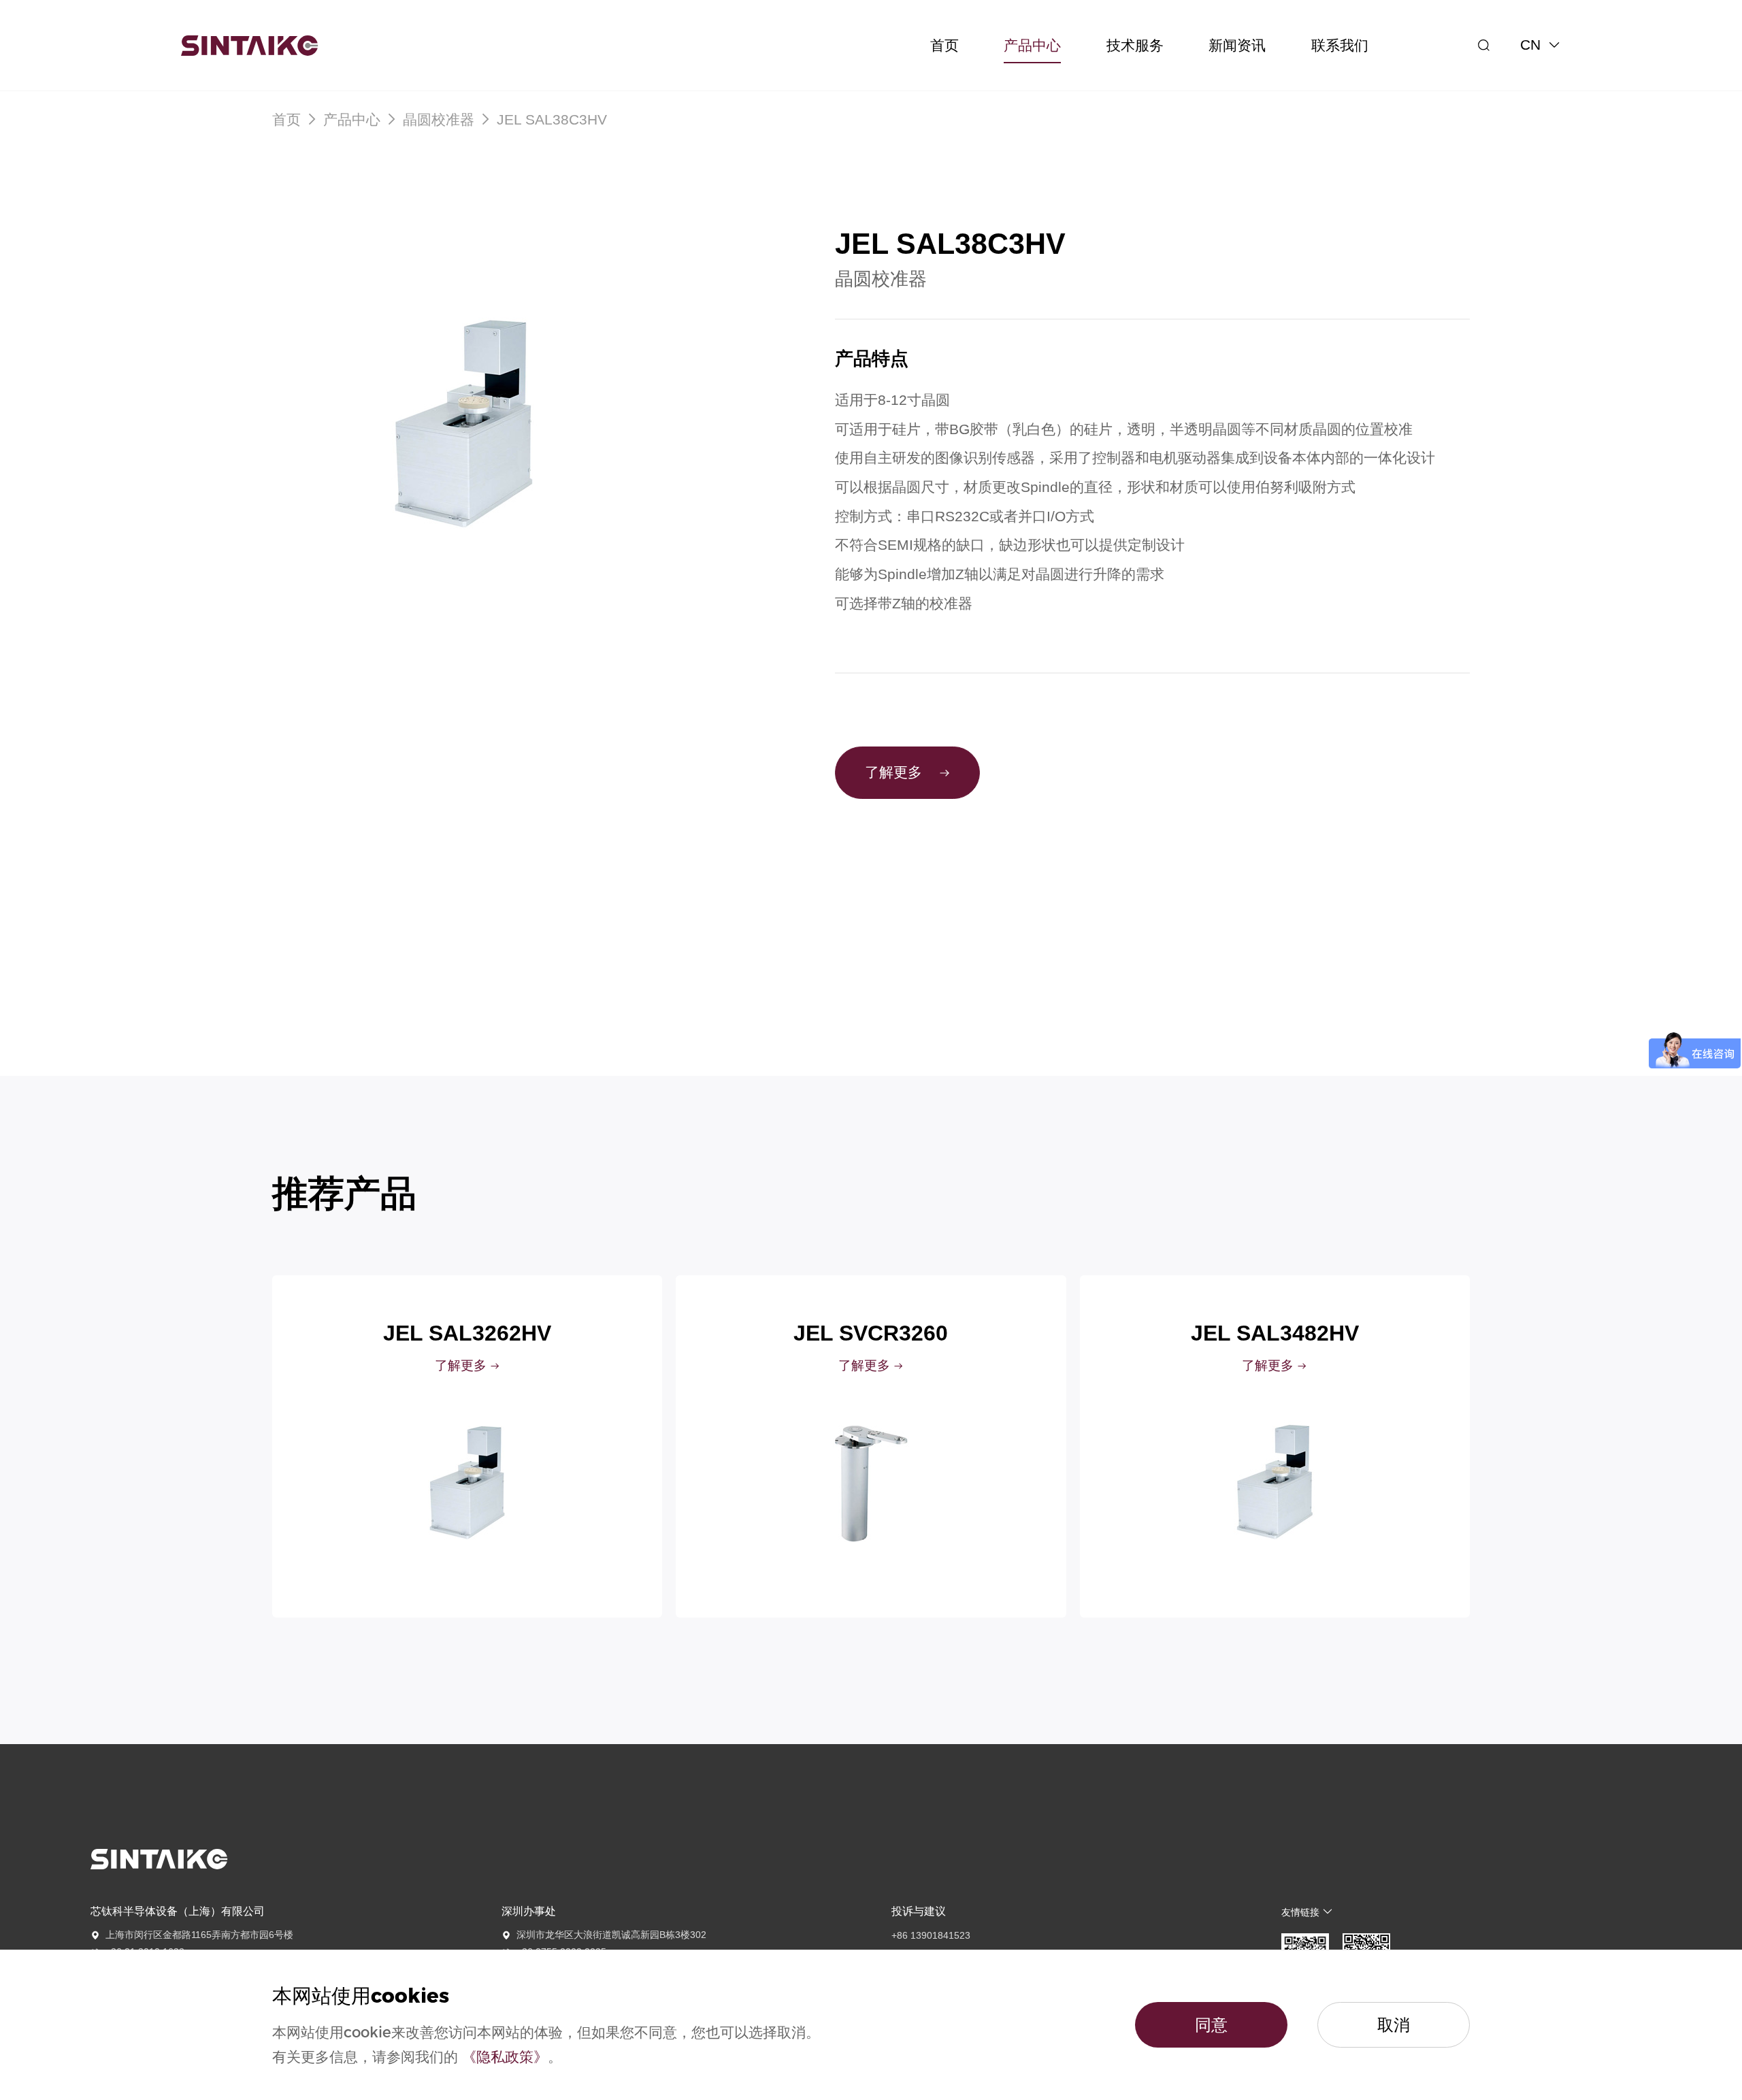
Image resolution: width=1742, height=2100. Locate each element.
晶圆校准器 (439, 120)
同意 (1211, 2025)
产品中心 (352, 120)
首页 (289, 120)
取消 (1394, 2025)
